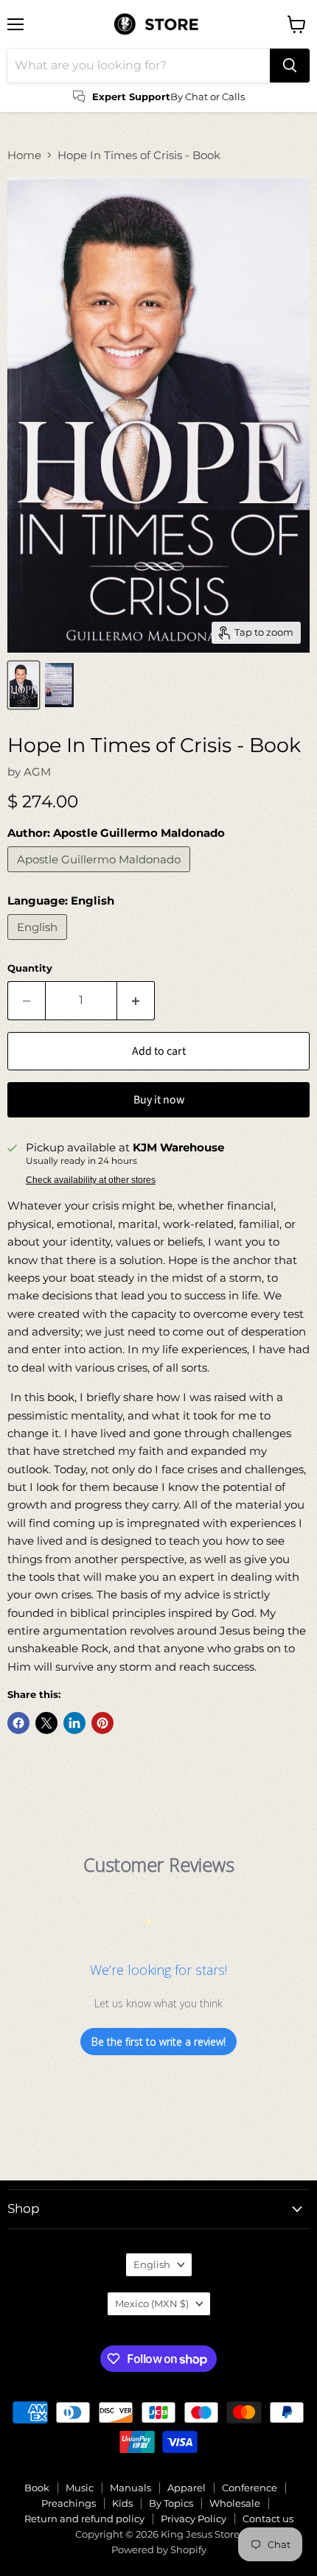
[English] (39, 943)
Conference (250, 2488)
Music (80, 2488)
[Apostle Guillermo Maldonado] (101, 875)
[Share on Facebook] (18, 1723)
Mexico (152, 2303)
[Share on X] (46, 1723)
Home (24, 155)
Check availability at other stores (91, 1180)
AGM (37, 772)
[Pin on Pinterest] (102, 1723)
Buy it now (159, 1100)
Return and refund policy (84, 2519)
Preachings (69, 2503)
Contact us (268, 2519)
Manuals (130, 2488)
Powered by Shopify (159, 2549)
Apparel (187, 2488)
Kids (122, 2503)
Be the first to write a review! (158, 2042)
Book (37, 2488)
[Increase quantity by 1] (136, 1000)
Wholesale (235, 2503)
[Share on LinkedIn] (74, 1723)
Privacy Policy (194, 2519)
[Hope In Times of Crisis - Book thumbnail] (24, 685)
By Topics (171, 2503)
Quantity (30, 968)
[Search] (290, 66)
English (152, 2264)
